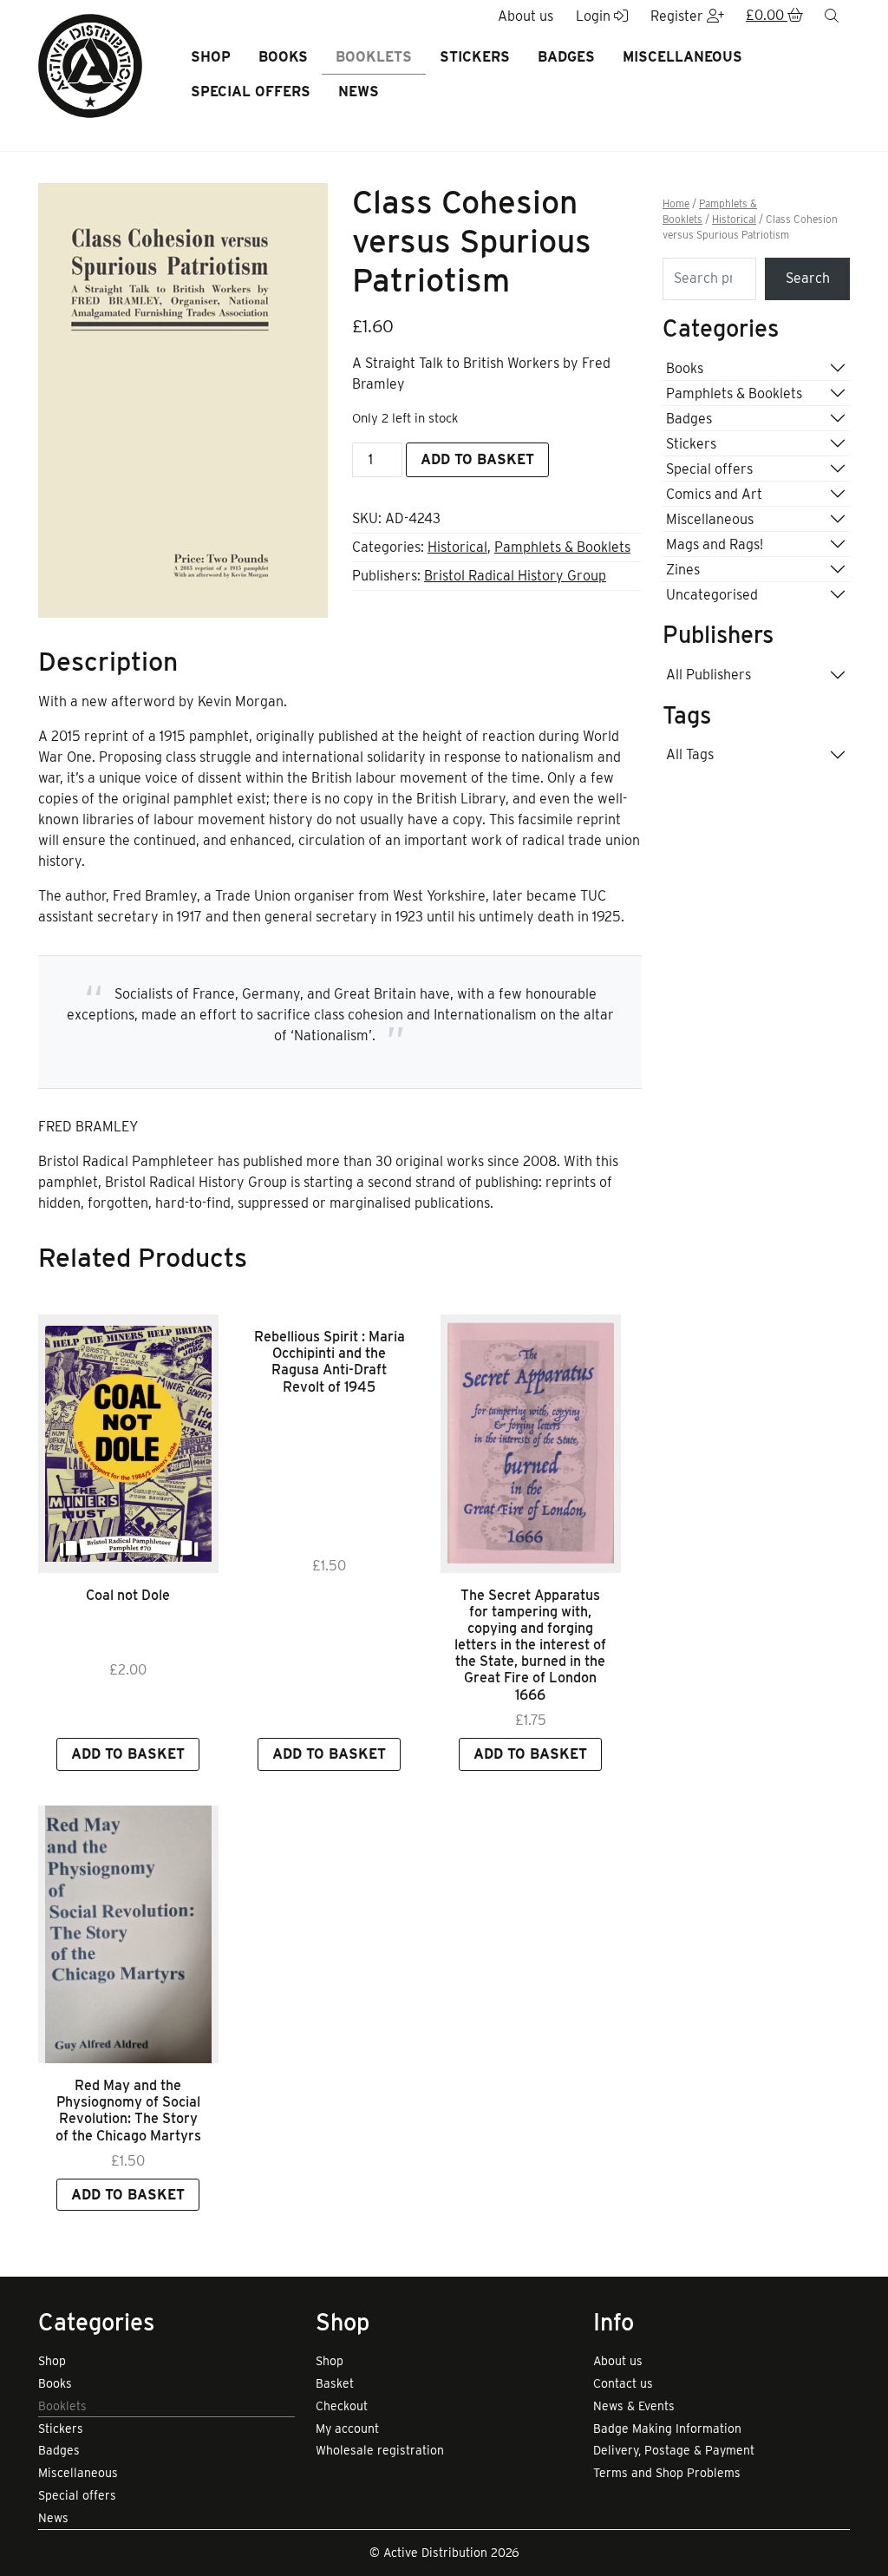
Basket (335, 2383)
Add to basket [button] (128, 1754)
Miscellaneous (682, 57)
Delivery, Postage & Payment (674, 2450)
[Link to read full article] (128, 1443)
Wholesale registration (380, 2450)
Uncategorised (712, 595)
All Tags (690, 754)
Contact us (623, 2383)
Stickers (475, 57)
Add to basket (477, 459)
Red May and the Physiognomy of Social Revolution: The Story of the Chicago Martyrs (128, 2111)
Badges (566, 57)
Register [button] (679, 16)
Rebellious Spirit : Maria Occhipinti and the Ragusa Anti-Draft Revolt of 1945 (330, 1362)
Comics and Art (714, 494)
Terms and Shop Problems (667, 2473)
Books (283, 57)
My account (347, 2429)
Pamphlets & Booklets (562, 547)
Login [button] (595, 16)
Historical (457, 547)
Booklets (374, 57)
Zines (683, 570)
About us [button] (526, 16)
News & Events (634, 2406)
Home (676, 204)
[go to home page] (90, 65)
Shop (211, 57)
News (359, 92)
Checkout (342, 2406)
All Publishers (708, 675)
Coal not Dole (128, 1595)
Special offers (251, 92)
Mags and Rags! (715, 544)
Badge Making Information (667, 2429)
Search (808, 278)
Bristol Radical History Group (515, 576)
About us (618, 2361)
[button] (774, 16)
